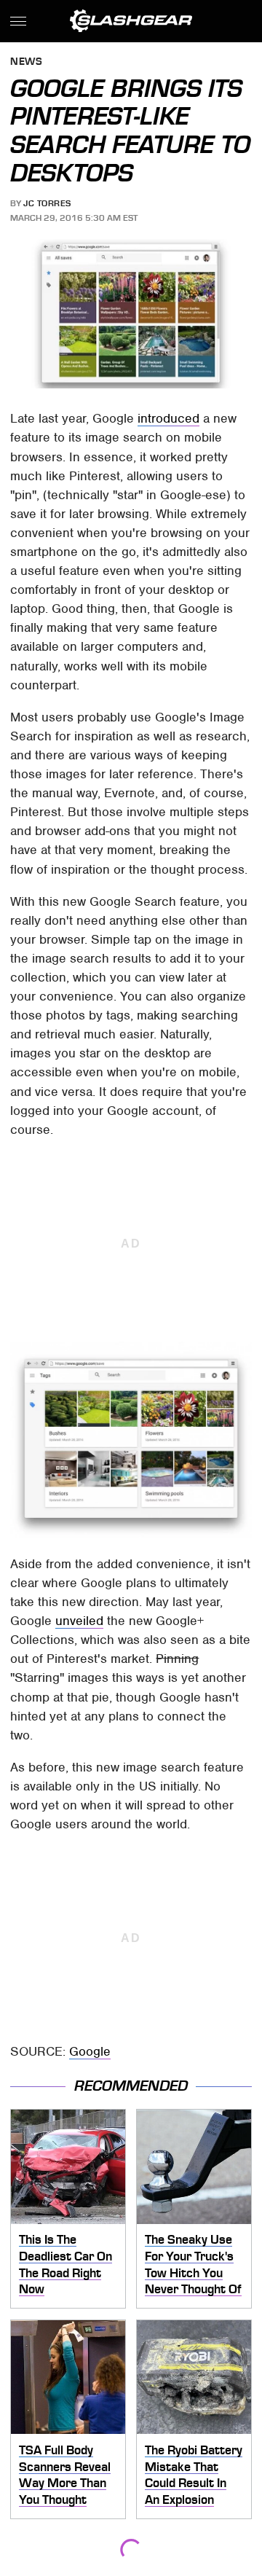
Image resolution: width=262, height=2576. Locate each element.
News (26, 62)
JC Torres (47, 203)
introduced (168, 418)
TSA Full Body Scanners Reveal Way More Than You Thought (65, 2475)
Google (90, 2051)
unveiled (79, 1621)
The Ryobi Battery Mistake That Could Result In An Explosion (194, 2475)
